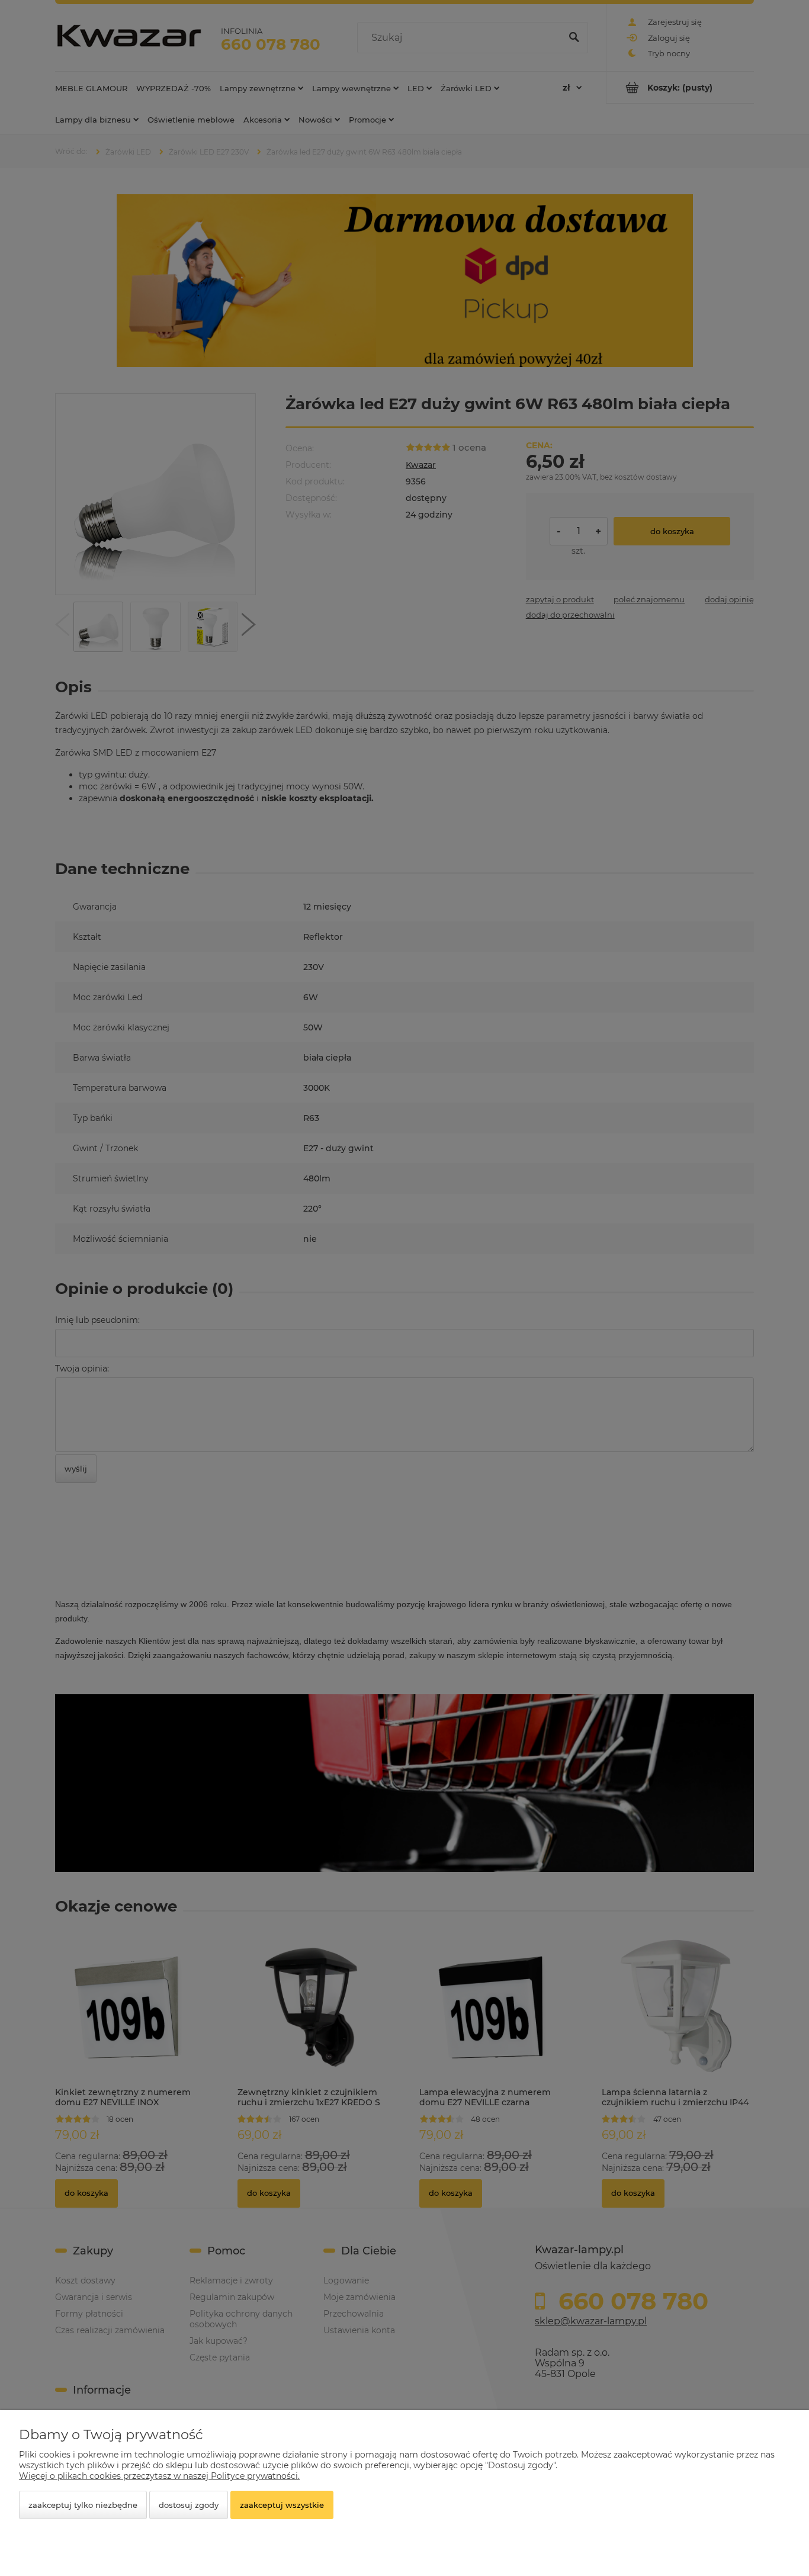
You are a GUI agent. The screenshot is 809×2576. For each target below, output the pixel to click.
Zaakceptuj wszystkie (282, 2505)
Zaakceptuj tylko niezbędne (83, 2505)
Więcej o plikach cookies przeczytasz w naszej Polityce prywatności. (159, 2476)
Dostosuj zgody (189, 2505)
